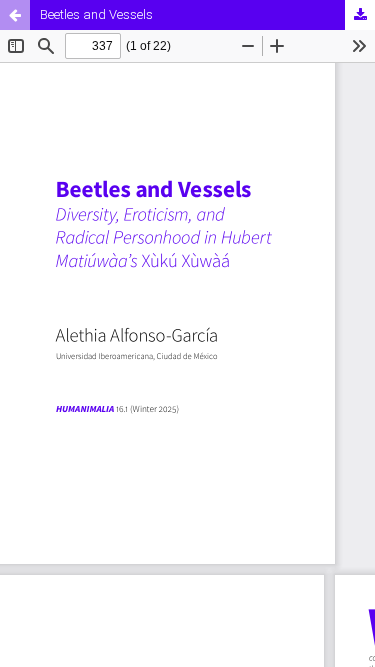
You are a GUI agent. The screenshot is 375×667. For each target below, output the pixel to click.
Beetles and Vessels (96, 14)
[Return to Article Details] (15, 15)
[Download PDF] (360, 15)
